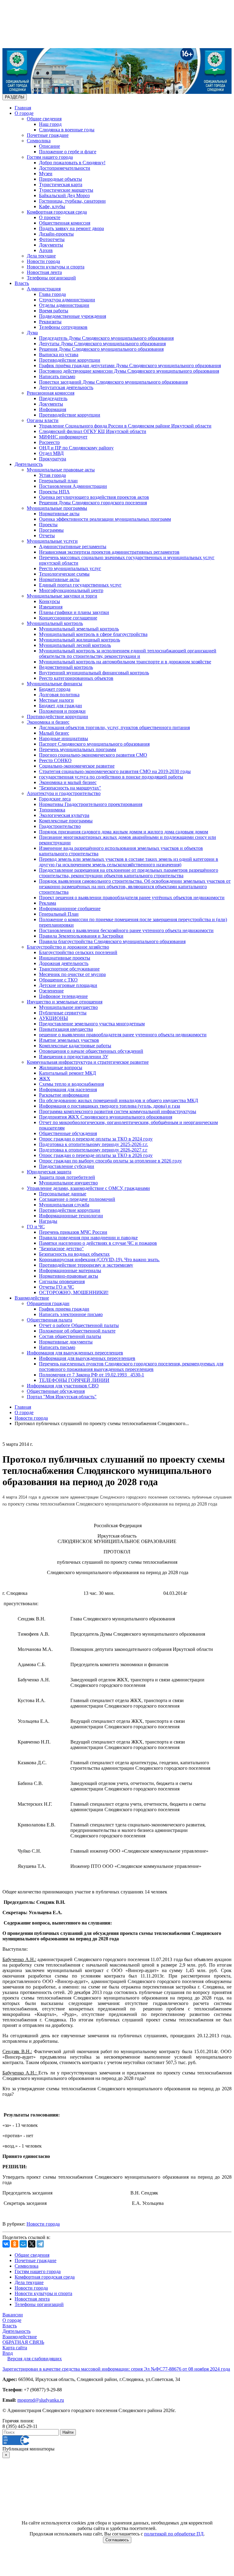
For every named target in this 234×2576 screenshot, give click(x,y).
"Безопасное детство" (61, 1249)
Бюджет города (55, 689)
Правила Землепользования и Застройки (81, 936)
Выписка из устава (59, 355)
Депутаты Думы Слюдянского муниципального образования (102, 344)
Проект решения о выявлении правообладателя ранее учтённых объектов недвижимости (132, 898)
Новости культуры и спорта (56, 267)
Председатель (53, 398)
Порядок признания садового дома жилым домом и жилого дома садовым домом (124, 832)
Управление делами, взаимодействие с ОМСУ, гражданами (88, 1188)
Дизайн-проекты (56, 234)
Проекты (48, 525)
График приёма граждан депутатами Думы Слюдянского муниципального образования (130, 365)
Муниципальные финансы (55, 684)
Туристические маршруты (66, 190)
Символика (39, 141)
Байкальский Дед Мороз (64, 195)
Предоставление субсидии (67, 1166)
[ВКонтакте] (6, 2244)
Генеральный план (58, 481)
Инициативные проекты (65, 958)
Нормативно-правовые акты (69, 1276)
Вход (8, 2353)
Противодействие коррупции (70, 360)
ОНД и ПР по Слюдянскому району (76, 448)
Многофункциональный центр (71, 590)
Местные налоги (56, 700)
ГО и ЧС (36, 1227)
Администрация (44, 289)
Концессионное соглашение (68, 618)
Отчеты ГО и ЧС (57, 1287)
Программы (51, 530)
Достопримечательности (65, 168)
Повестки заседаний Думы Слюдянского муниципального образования (113, 382)
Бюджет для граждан (60, 706)
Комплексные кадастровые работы (75, 1046)
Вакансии (13, 2315)
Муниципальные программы (57, 508)
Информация (53, 409)
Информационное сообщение (70, 908)
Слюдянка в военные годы (67, 130)
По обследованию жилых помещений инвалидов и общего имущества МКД (119, 1100)
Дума (32, 333)
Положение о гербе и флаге (68, 152)
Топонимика (52, 810)
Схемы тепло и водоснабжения (71, 1084)
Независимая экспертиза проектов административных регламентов (109, 552)
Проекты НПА (54, 492)
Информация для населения (68, 1089)
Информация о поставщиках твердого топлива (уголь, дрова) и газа (110, 1106)
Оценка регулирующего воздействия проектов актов (94, 497)
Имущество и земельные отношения (65, 1002)
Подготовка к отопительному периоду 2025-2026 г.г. (94, 1144)
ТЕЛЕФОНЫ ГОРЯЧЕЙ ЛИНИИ (74, 1380)
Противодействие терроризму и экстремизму (86, 1265)
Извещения (51, 607)
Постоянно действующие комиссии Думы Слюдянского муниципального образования (129, 371)
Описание (50, 146)
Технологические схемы (64, 574)
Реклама (48, 903)
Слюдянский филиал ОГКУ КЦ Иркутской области (93, 431)
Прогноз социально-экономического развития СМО (93, 755)
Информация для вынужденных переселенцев (75, 1353)
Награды (48, 1221)
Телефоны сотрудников (63, 327)
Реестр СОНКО (55, 760)
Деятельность (29, 464)
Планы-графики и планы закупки (74, 612)
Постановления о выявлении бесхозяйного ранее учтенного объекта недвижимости (126, 930)
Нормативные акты (59, 514)
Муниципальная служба (64, 1205)
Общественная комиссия (65, 223)
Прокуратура (53, 459)
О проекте (50, 217)
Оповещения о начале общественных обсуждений (91, 1051)
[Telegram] (40, 2244)
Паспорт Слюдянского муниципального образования (94, 744)
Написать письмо (57, 376)
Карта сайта (15, 2348)
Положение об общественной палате (77, 1331)
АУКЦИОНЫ (53, 1018)
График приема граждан (64, 1309)
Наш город (50, 124)
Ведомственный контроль (66, 667)
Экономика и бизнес (48, 722)
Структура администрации (67, 300)
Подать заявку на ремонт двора (71, 228)
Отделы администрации (64, 305)
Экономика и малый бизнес (68, 782)
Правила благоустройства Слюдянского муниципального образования (112, 941)
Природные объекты (60, 179)
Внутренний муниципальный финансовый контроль (94, 673)
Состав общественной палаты (70, 1336)
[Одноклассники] (15, 2244)
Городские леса (55, 799)
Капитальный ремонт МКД (67, 1073)
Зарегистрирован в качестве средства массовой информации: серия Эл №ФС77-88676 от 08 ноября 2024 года (116, 2369)
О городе (24, 113)
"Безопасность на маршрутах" (70, 788)
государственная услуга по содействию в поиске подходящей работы (111, 777)
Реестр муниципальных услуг (70, 568)
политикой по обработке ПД (174, 2534)
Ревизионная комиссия (51, 393)
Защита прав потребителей (67, 1177)
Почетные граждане (48, 135)
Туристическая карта (61, 185)
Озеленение (51, 991)
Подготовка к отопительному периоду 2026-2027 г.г (93, 1150)
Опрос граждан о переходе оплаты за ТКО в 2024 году (96, 1139)
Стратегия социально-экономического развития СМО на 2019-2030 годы (115, 771)
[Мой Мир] (23, 2244)
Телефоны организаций (51, 278)
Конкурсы (50, 601)
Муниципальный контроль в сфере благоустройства (93, 634)
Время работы (54, 311)
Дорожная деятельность (64, 963)
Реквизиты (50, 322)
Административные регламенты (73, 546)
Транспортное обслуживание (69, 969)
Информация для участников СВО (63, 1386)
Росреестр (49, 442)
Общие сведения (44, 119)
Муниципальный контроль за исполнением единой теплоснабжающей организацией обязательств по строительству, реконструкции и (128, 653)
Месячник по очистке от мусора (72, 974)
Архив (46, 250)
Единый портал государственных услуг (80, 585)
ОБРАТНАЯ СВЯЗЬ (23, 2342)
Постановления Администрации (73, 486)
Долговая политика (59, 695)
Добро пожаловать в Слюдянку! (72, 163)
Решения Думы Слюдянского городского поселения (93, 503)
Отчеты (47, 536)
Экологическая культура (64, 815)
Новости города (43, 261)
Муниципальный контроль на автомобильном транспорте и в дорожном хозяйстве (125, 662)
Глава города (52, 294)
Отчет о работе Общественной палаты (79, 1325)
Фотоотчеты (52, 239)
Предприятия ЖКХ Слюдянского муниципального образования (106, 1117)
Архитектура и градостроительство (64, 793)
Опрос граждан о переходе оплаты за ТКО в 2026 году (96, 1155)
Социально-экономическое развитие (77, 766)
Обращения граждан (48, 1303)
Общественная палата (50, 1320)
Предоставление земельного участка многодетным (92, 1024)
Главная (23, 108)
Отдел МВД (51, 453)
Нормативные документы (66, 1342)
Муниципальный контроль (55, 623)
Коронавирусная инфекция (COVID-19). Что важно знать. (99, 1260)
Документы (51, 245)
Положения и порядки (62, 711)
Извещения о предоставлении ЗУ (74, 1057)
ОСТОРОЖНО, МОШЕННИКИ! (74, 1292)
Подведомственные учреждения (73, 316)
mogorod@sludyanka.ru (41, 2400)
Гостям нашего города (50, 157)
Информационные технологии (71, 1216)
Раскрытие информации (64, 1095)
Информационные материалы (70, 1270)
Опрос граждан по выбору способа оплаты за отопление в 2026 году (110, 1161)
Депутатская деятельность (66, 387)
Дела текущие (41, 256)
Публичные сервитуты (63, 1013)
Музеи (46, 174)
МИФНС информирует (63, 437)
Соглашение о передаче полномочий (77, 1199)
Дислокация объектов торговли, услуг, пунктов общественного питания (114, 727)
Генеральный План (59, 914)
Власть (22, 283)
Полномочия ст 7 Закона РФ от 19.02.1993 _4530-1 (92, 1375)
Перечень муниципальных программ (78, 749)
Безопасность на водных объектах (74, 1254)
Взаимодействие (32, 1298)
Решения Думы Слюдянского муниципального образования (101, 349)
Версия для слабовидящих (35, 2359)
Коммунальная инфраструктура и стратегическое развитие (88, 1062)
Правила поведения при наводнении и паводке (88, 1238)
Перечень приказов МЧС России (73, 1232)
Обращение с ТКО (58, 980)
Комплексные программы (66, 821)
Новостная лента (44, 272)
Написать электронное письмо (71, 1314)
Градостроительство (60, 826)
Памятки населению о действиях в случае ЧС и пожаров (98, 1243)
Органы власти (43, 420)
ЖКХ (45, 1079)
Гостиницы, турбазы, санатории (72, 201)
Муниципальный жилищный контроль (80, 640)
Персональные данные (63, 1194)
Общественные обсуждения (68, 1133)
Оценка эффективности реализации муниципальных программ (105, 519)
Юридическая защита (49, 1172)
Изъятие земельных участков (69, 1040)
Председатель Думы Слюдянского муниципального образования (106, 338)
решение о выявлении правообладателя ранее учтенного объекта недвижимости (123, 1035)
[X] (32, 2244)
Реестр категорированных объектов (76, 678)
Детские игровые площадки (68, 985)
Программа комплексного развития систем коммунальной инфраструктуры (118, 1111)
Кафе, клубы (52, 206)
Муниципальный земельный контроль (79, 629)
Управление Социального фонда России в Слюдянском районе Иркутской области (125, 426)
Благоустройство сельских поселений (78, 952)
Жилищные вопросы (61, 1068)
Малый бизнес (54, 733)
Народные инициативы (64, 738)
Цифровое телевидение (63, 996)
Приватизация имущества (66, 1029)
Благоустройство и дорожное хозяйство (68, 947)
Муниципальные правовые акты (61, 470)
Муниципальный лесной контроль (75, 645)
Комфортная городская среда (57, 212)
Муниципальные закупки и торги (62, 596)
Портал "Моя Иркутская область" (62, 1397)
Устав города (52, 475)
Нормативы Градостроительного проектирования (91, 804)
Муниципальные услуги (52, 541)
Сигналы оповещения (62, 1281)
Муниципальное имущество (68, 1007)
